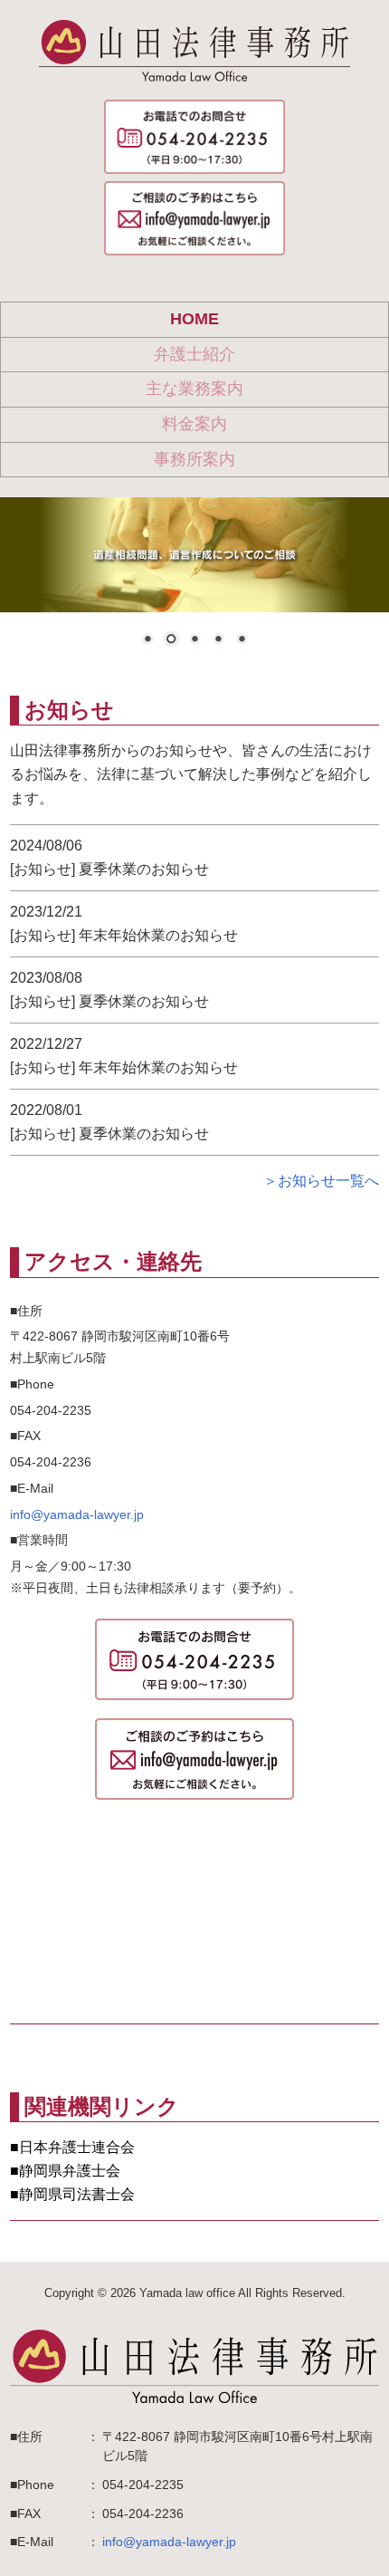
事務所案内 (194, 459)
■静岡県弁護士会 (65, 2171)
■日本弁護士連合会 (72, 2147)
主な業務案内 (194, 389)
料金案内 (194, 424)
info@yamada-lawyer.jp (77, 1514)
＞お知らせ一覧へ (321, 1181)
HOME (194, 319)
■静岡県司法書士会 (72, 2194)
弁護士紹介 (194, 354)
